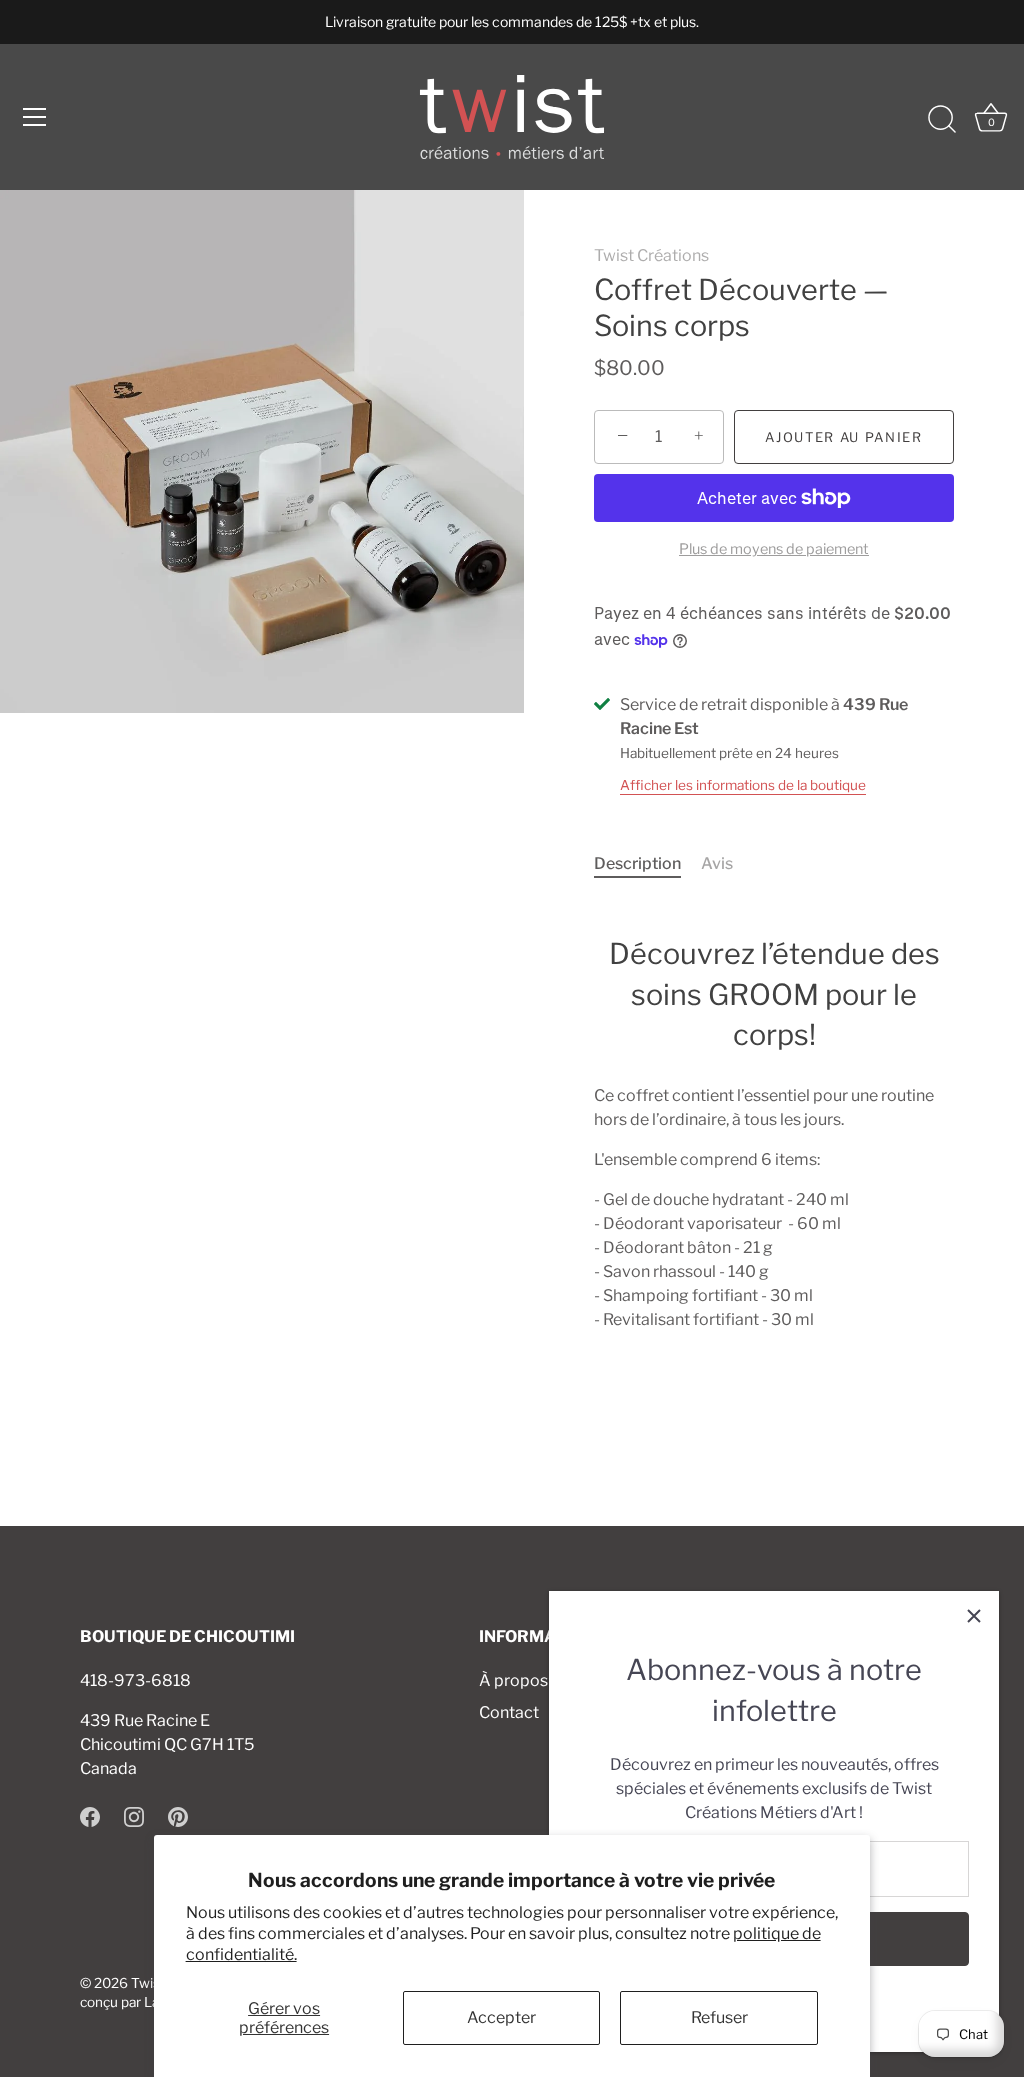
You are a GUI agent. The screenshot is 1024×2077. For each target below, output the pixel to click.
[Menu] (35, 117)
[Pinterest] (178, 1816)
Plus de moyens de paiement (774, 549)
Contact (509, 1712)
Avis (717, 863)
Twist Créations (651, 255)
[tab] (647, 864)
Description (637, 863)
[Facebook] (90, 1816)
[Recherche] (942, 120)
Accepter (501, 2017)
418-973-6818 (135, 1680)
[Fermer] (974, 1616)
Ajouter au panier (844, 437)
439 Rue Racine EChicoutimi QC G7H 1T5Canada (167, 1744)
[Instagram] (134, 1816)
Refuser (719, 2017)
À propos (513, 1680)
